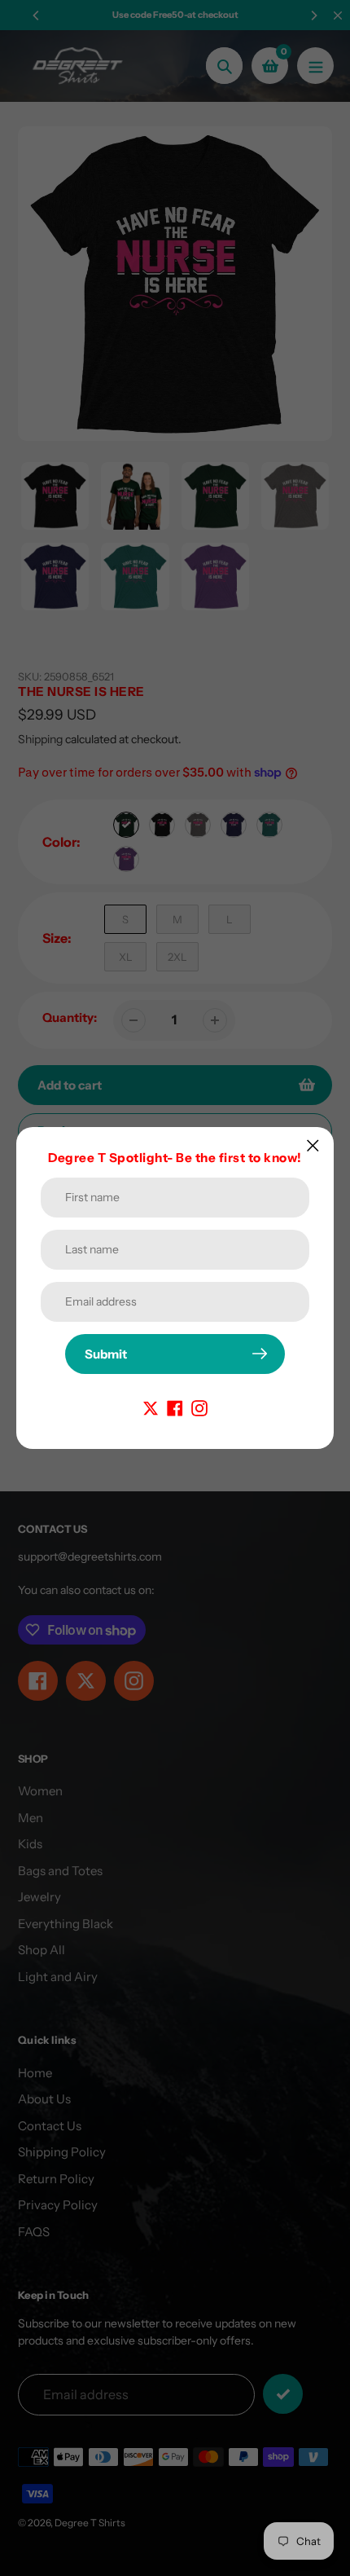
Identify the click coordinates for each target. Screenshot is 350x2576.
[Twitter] (151, 1407)
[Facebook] (175, 1407)
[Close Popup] (313, 1145)
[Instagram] (199, 1407)
